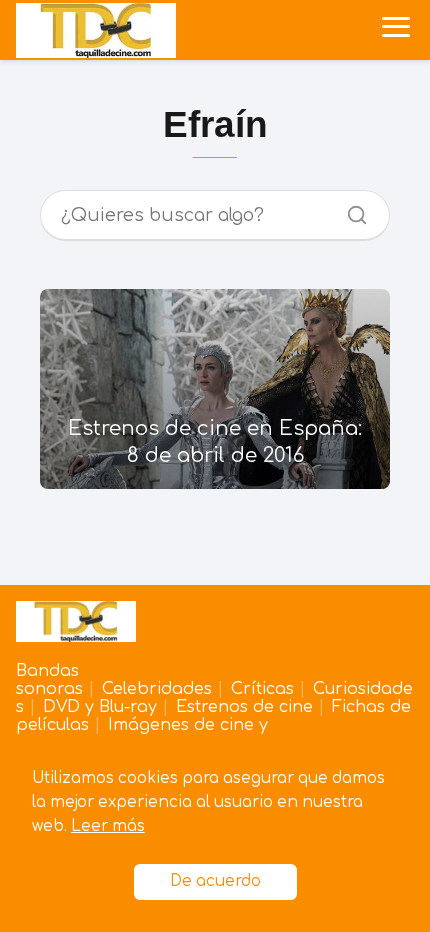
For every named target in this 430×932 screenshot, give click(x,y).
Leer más (108, 826)
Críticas (262, 689)
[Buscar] (350, 210)
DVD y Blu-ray (100, 707)
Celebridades (157, 689)
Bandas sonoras (49, 680)
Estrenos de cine (244, 707)
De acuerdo (215, 881)
